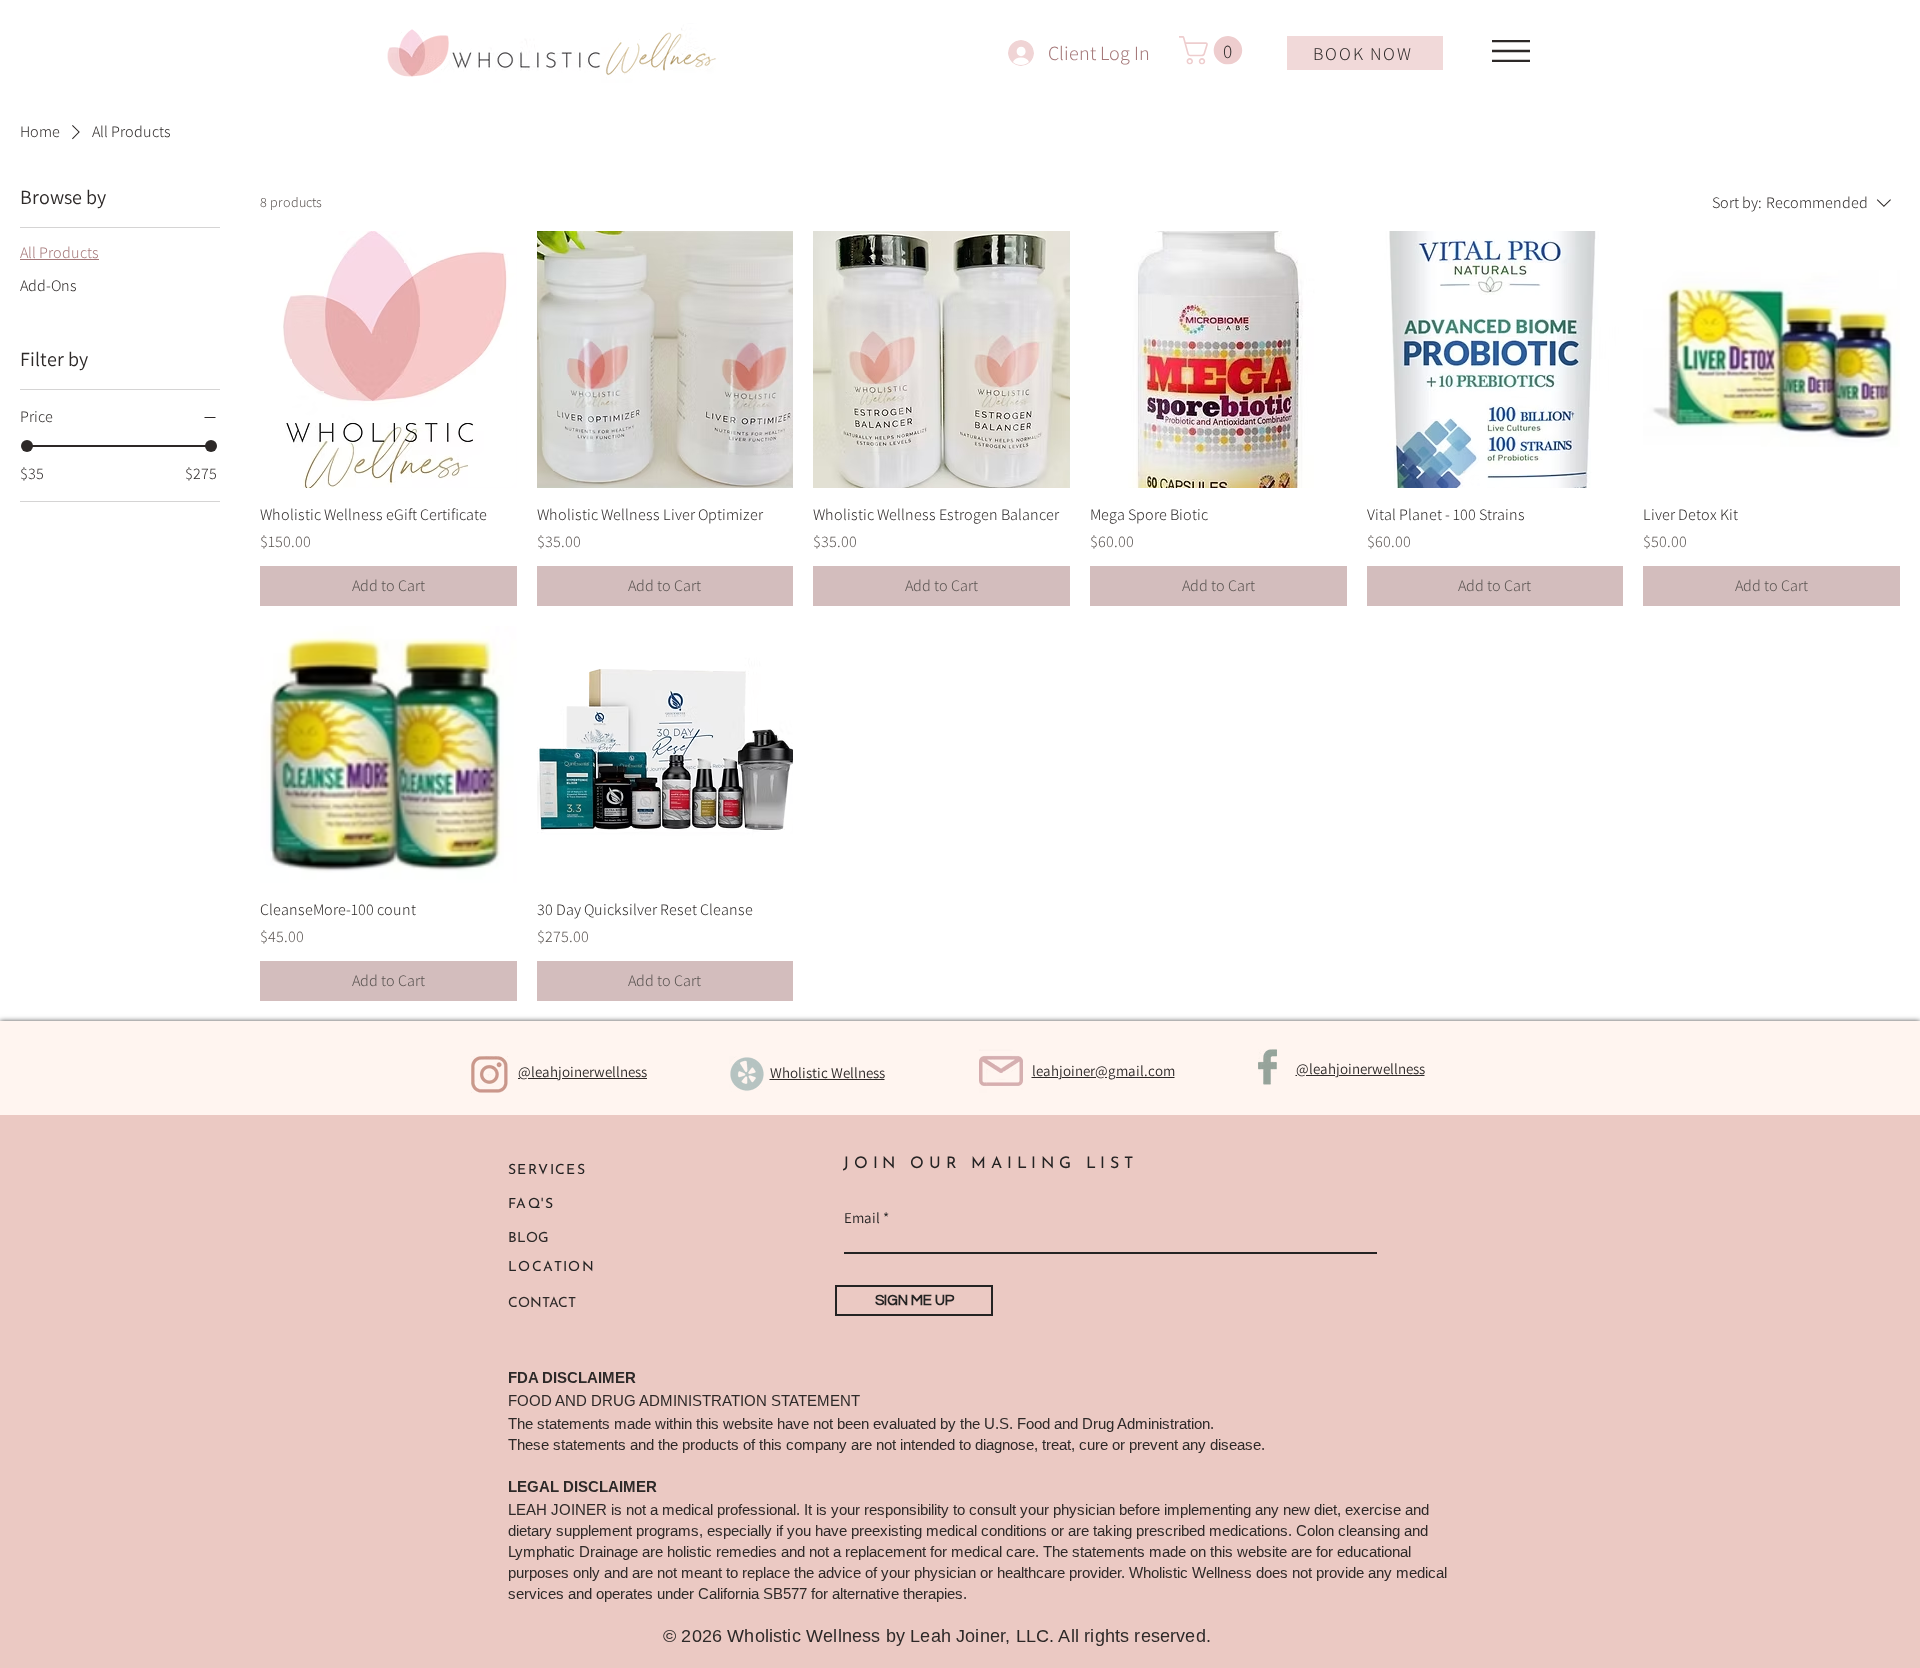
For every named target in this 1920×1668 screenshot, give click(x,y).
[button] (1214, 50)
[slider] (27, 446)
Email (862, 1217)
